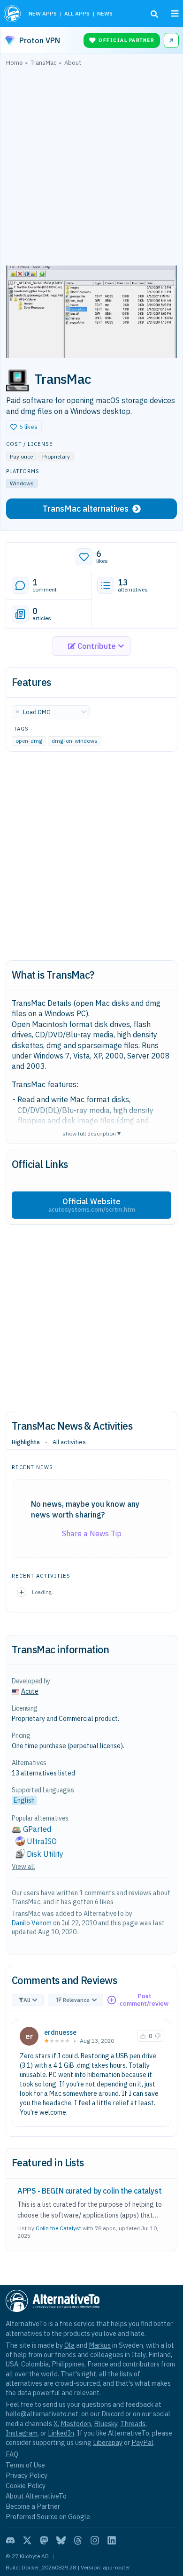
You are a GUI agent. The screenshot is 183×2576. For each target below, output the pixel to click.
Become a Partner (33, 2506)
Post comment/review (144, 2000)
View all (23, 1867)
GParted (37, 1829)
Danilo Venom (32, 1923)
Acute (30, 1691)
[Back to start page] (12, 14)
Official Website (92, 1205)
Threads (133, 2424)
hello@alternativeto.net (42, 2414)
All (27, 2000)
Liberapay (108, 2442)
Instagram (22, 2433)
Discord (113, 2414)
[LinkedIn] (112, 2540)
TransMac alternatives (85, 509)
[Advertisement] (91, 168)
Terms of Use (25, 2465)
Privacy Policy (27, 2475)
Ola (69, 2345)
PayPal (142, 2442)
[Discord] (10, 2540)
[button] (24, 427)
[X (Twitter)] (27, 2540)
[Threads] (78, 2540)
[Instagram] (95, 2540)
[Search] (154, 14)
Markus (100, 2345)
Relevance (76, 2000)
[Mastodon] (44, 2540)
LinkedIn (61, 2433)
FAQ (12, 2454)
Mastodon (76, 2424)
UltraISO (42, 1841)
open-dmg (29, 741)
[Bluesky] (61, 2540)
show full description (91, 1133)
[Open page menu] (175, 14)
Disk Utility (45, 1854)
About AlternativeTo (36, 2496)
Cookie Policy (26, 2486)
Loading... (44, 1592)
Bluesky (106, 2424)
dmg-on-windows (75, 741)
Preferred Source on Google (48, 2517)
